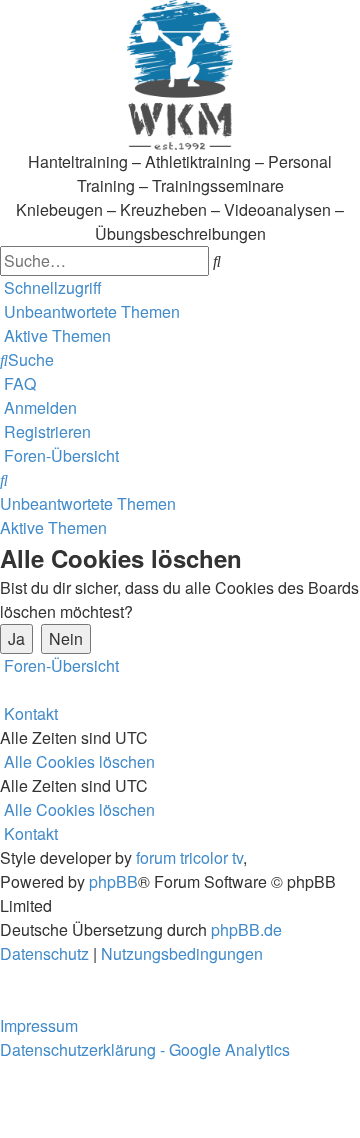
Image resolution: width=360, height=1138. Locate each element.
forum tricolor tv (189, 857)
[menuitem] (90, 311)
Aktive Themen (53, 527)
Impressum (39, 1025)
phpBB (113, 881)
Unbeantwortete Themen (88, 503)
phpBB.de (246, 929)
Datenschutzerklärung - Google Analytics (145, 1049)
